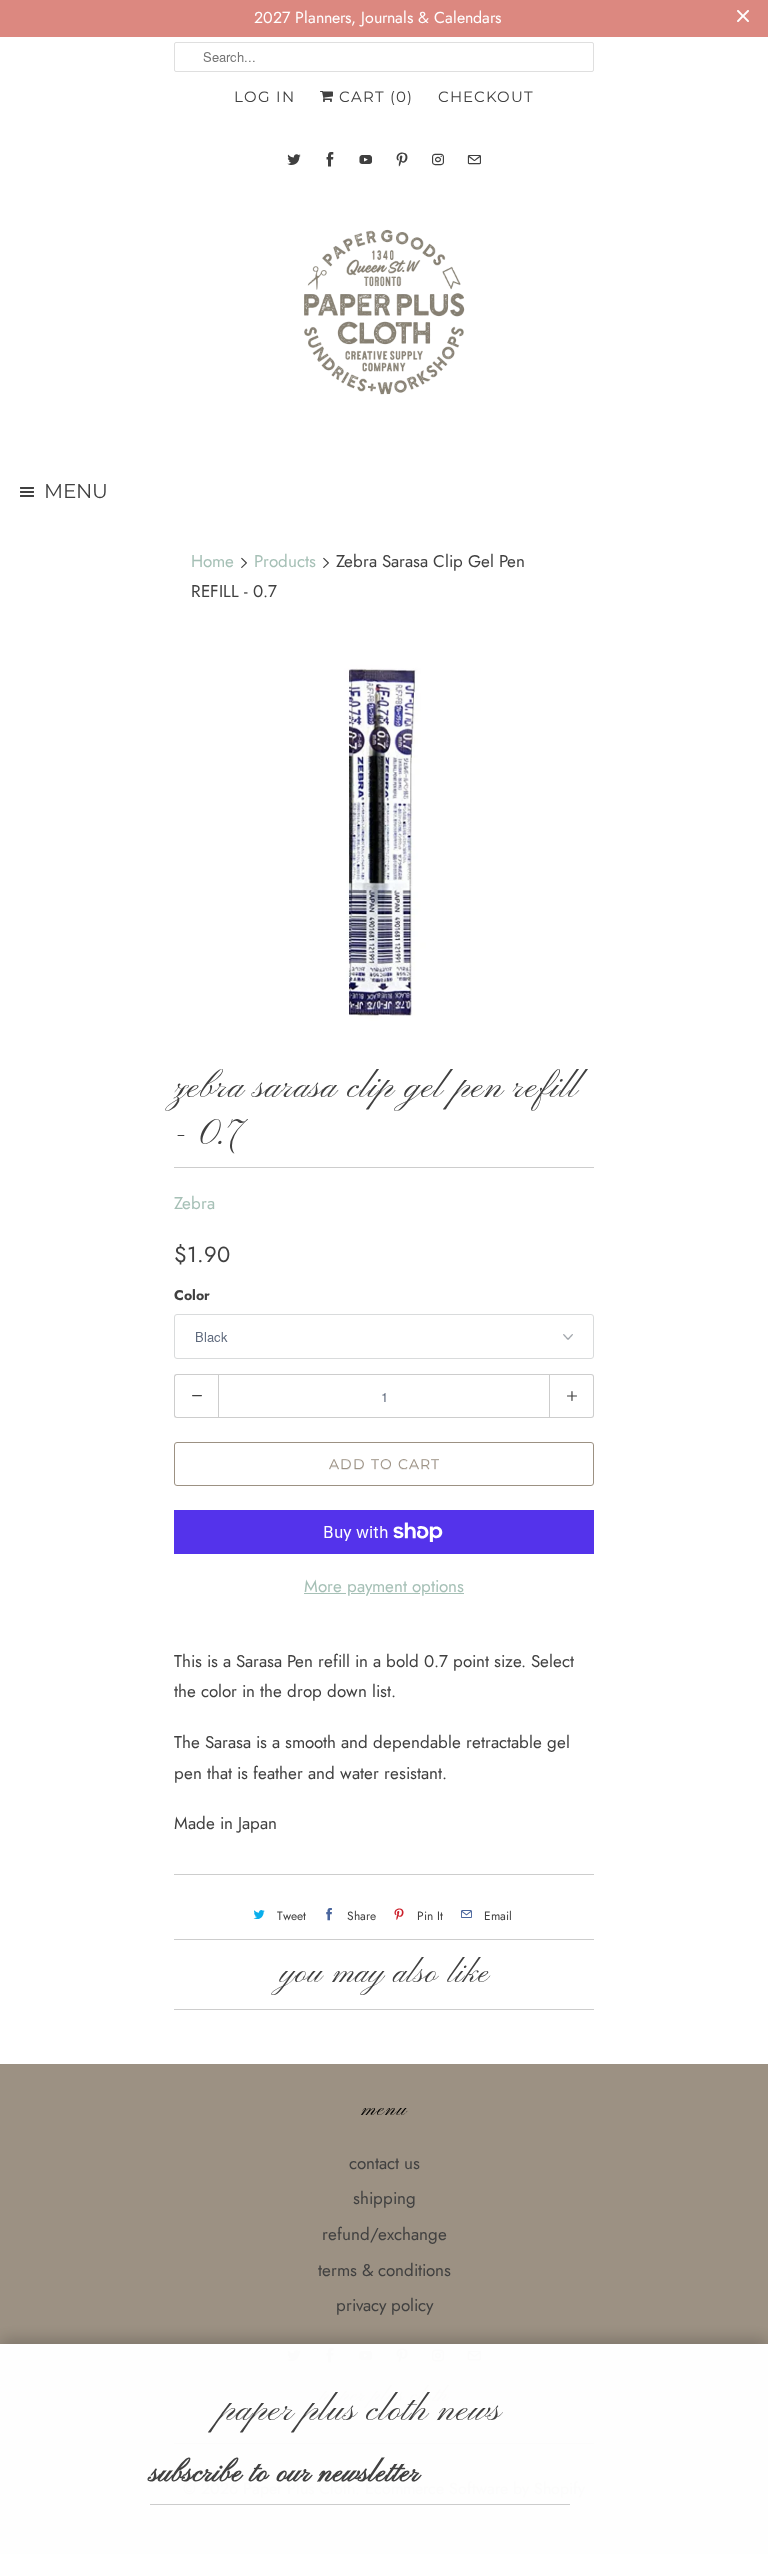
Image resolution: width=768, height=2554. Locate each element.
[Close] (751, 2364)
